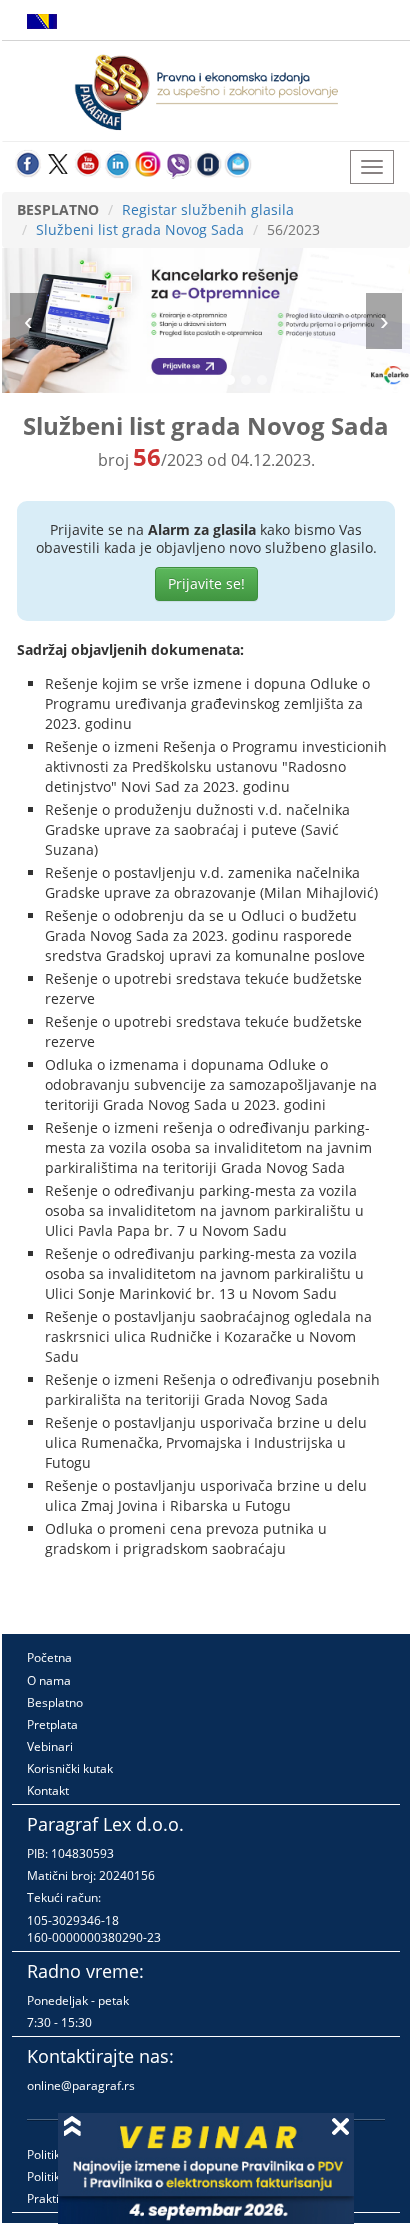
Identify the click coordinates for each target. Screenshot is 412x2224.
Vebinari (50, 1746)
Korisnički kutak (70, 1768)
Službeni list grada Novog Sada (140, 229)
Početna (49, 1657)
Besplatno (55, 1702)
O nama (49, 1680)
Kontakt (48, 1790)
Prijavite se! (206, 583)
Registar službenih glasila (208, 209)
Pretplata (52, 1724)
